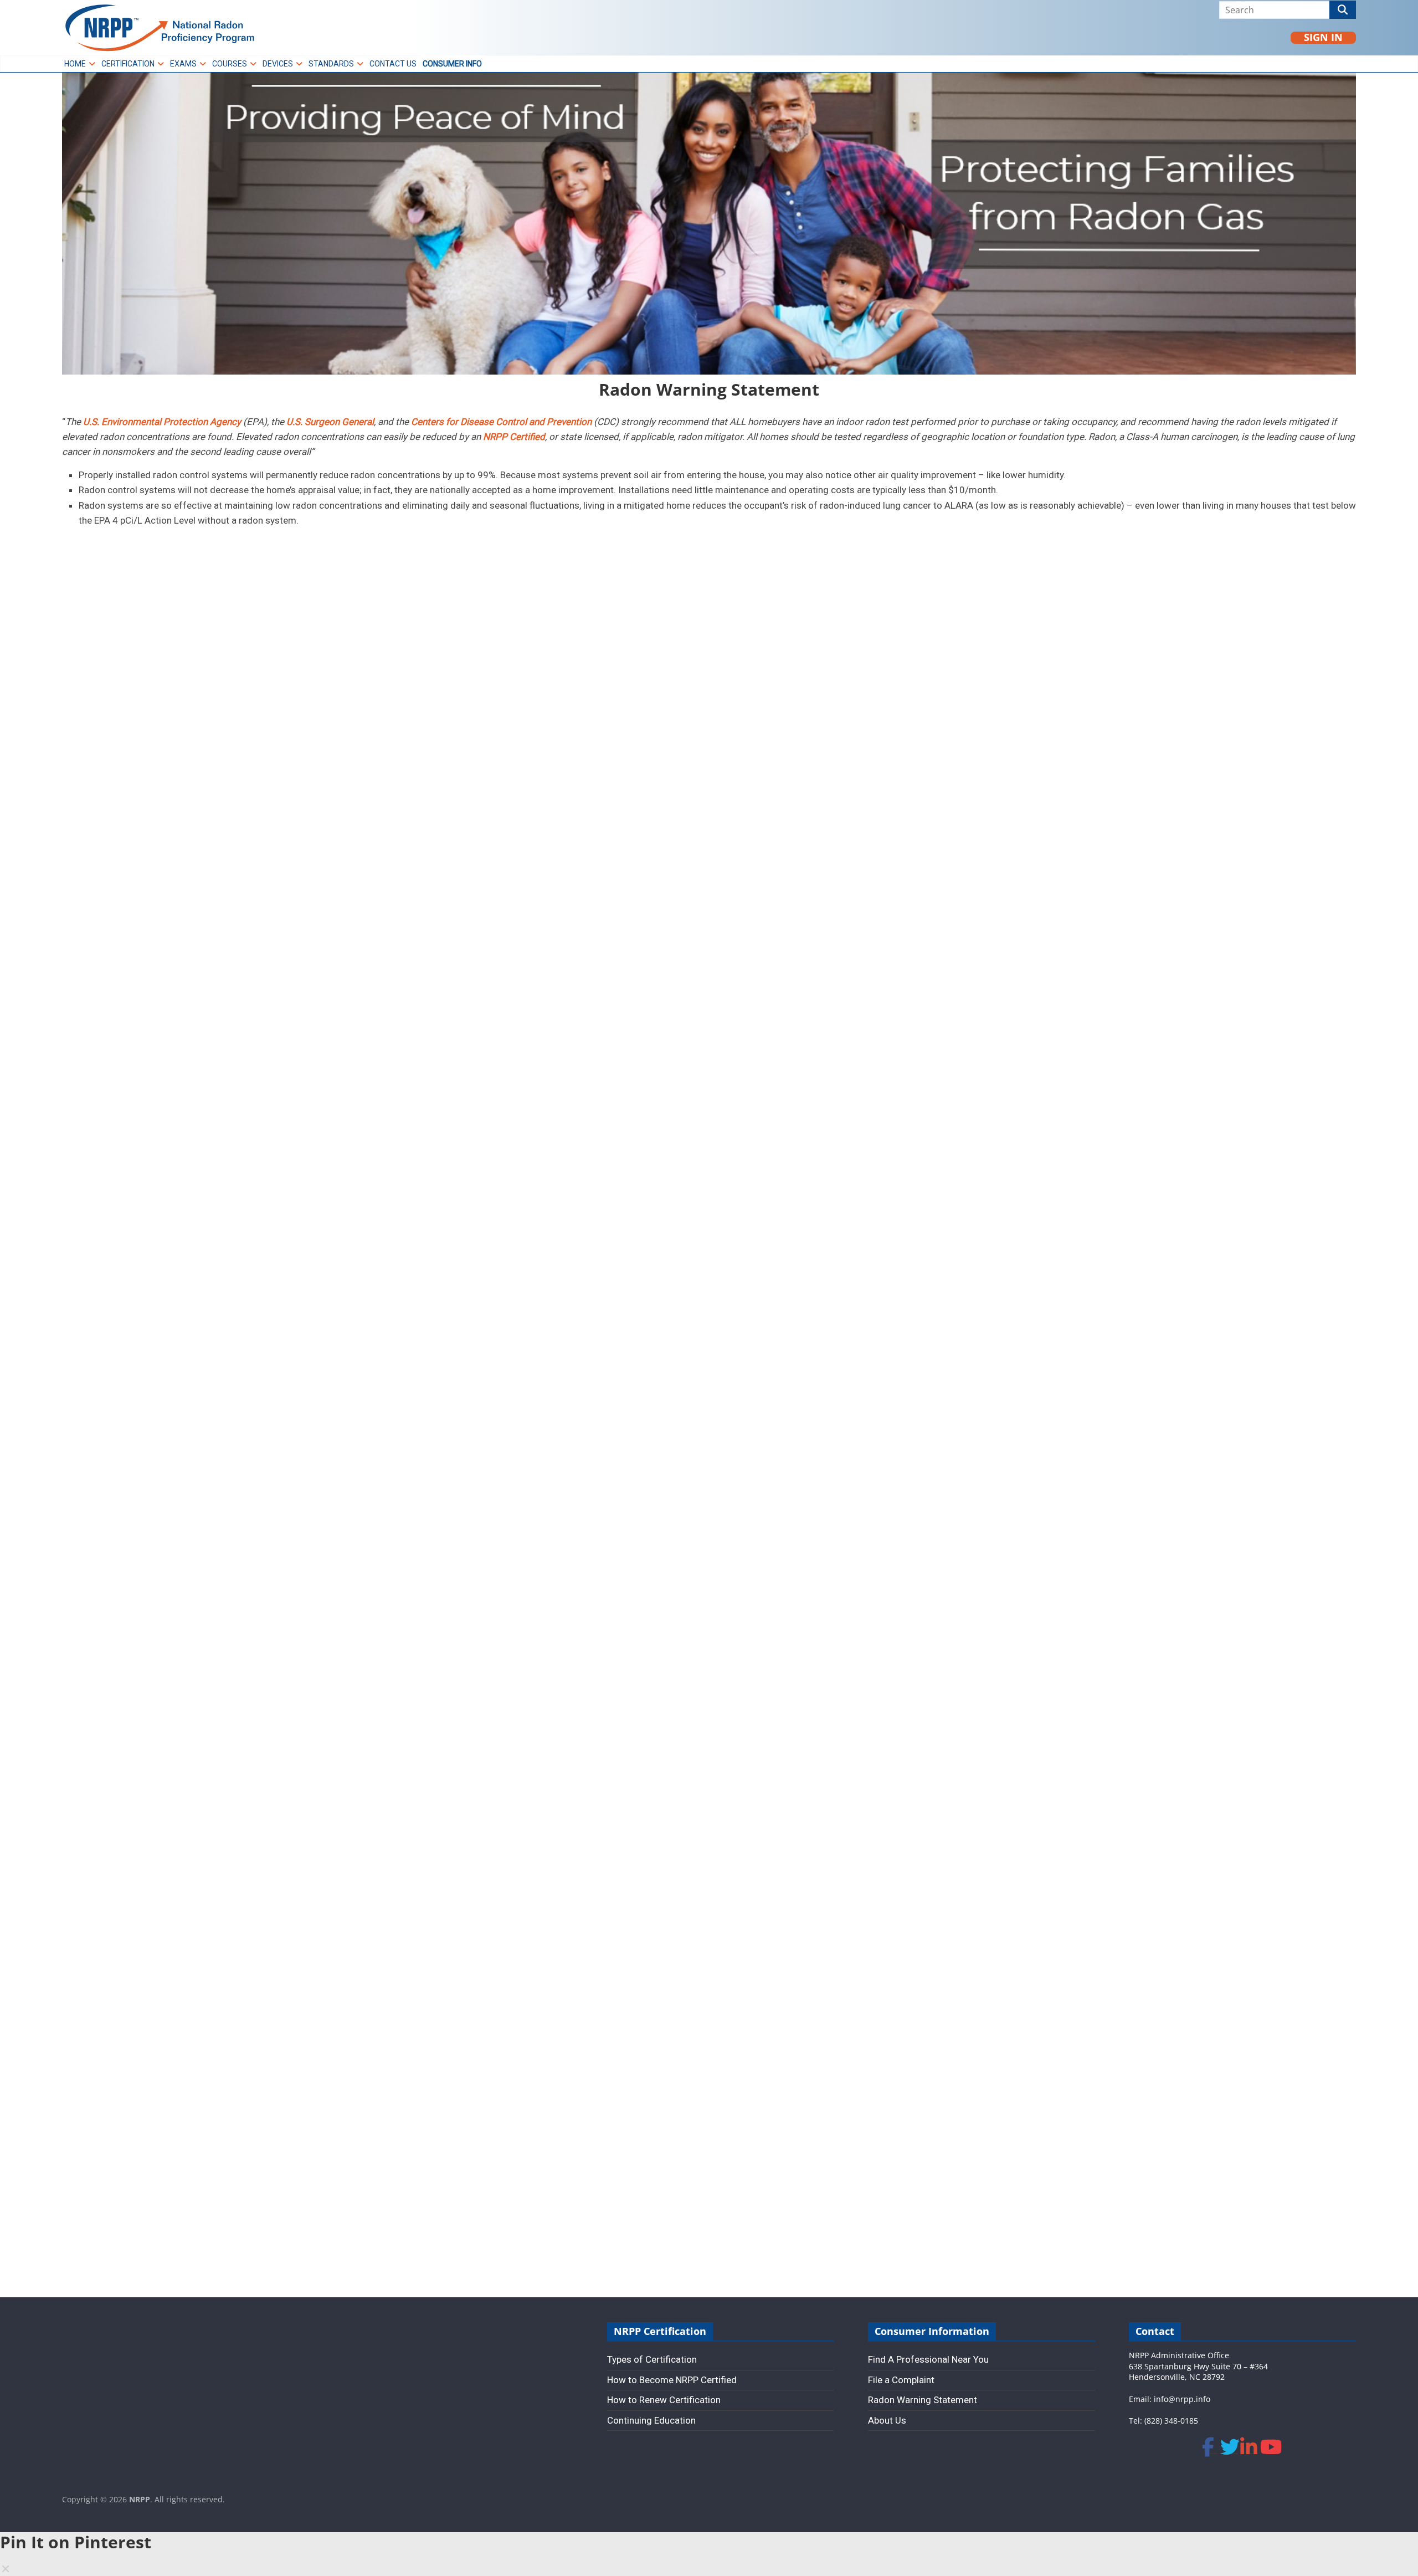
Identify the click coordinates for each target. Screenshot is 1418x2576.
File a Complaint (901, 2380)
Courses (230, 64)
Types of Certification (652, 2359)
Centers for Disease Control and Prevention (501, 422)
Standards (331, 64)
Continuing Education (651, 2420)
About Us (887, 2420)
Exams (183, 64)
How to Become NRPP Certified (672, 2380)
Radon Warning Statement (923, 2400)
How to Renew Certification (664, 2400)
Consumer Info (452, 64)
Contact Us (393, 64)
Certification (128, 64)
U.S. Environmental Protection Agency (162, 422)
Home (75, 64)
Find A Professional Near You (928, 2359)
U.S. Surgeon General (330, 422)
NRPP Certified (514, 437)
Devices (278, 64)
